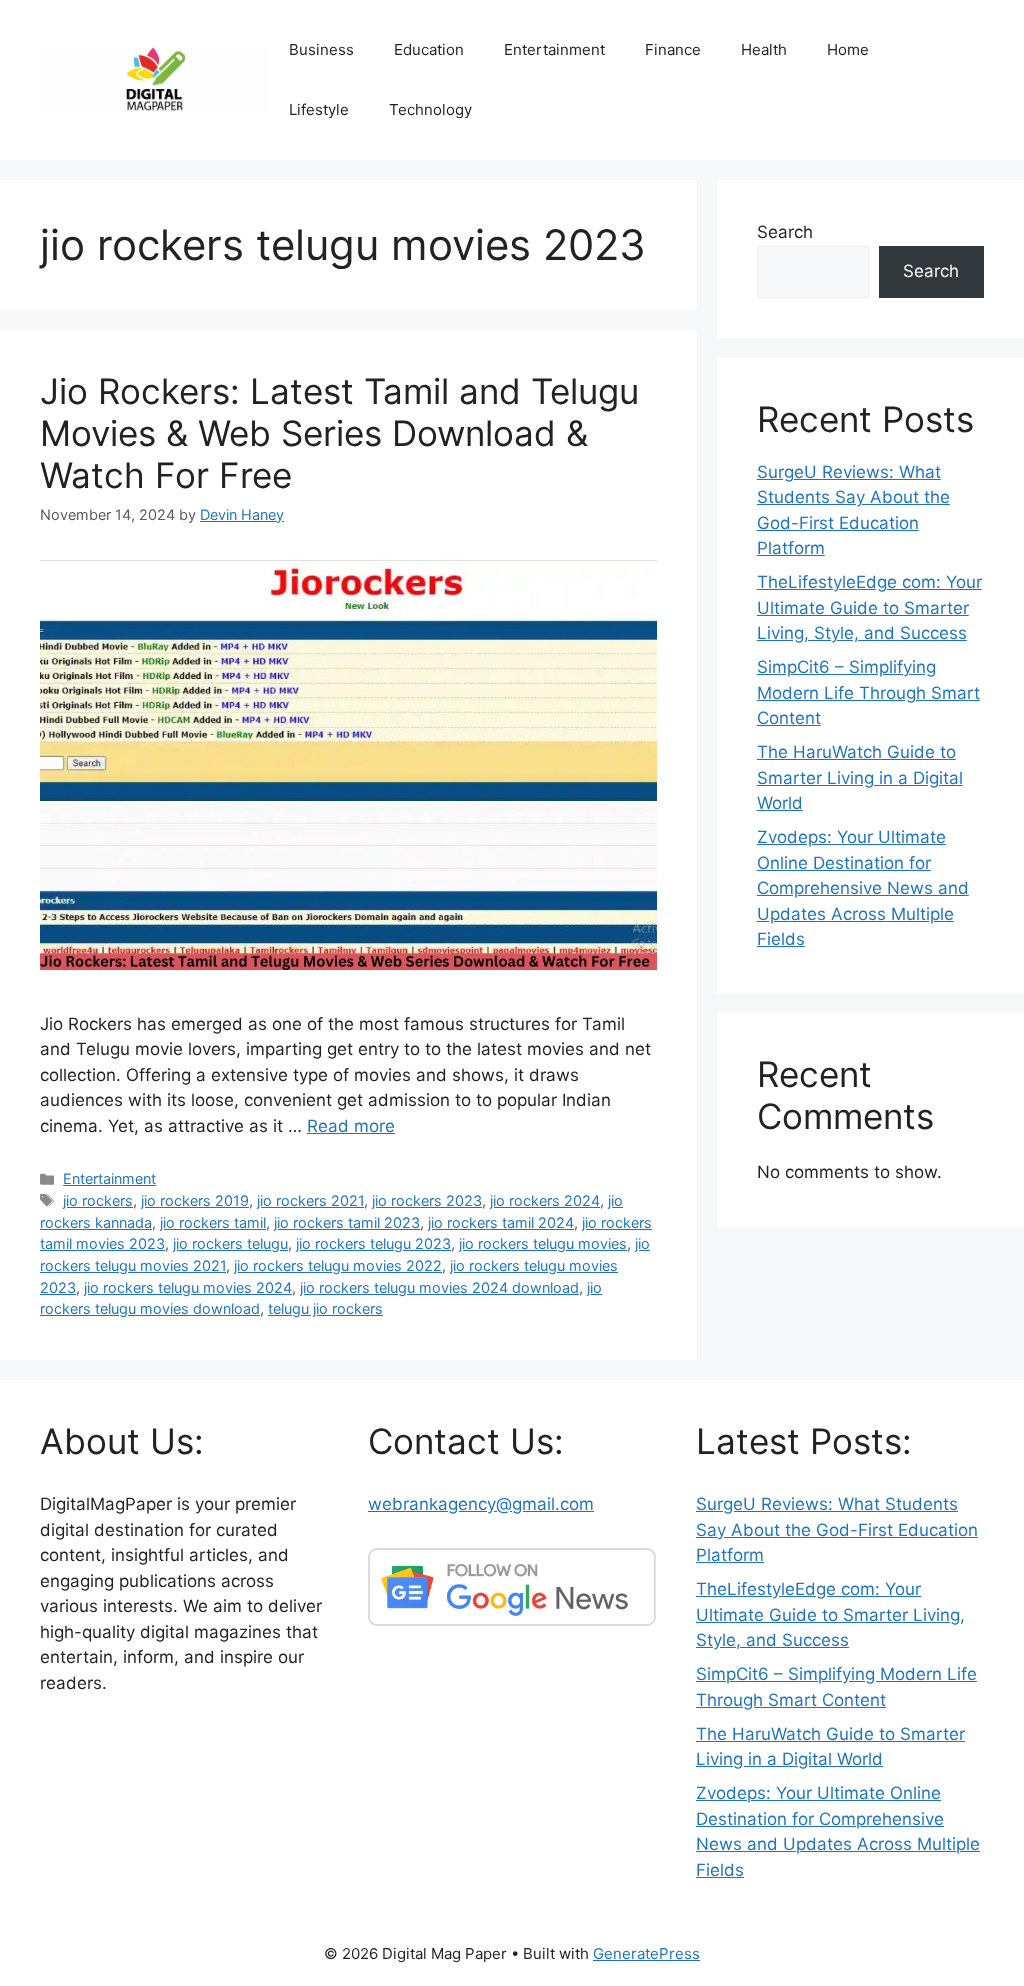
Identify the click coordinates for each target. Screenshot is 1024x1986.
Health (764, 49)
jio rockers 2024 (545, 1200)
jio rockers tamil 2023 (347, 1222)
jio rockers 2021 (310, 1200)
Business (321, 49)
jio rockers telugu (230, 1243)
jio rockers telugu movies (543, 1243)
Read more (351, 1126)
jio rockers (98, 1200)
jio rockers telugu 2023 (373, 1243)
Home (848, 49)
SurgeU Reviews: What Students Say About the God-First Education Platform (837, 1529)
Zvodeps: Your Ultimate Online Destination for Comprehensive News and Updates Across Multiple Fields (863, 888)
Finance (673, 49)
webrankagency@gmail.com (481, 1504)
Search (785, 232)
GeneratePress (646, 1953)
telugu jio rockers (325, 1308)
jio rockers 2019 (195, 1200)
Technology (430, 109)
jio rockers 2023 (427, 1200)
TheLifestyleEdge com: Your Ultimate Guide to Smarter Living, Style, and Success (869, 607)
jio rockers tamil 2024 (501, 1222)
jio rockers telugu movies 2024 (188, 1287)
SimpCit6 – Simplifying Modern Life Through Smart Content (868, 692)
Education (429, 49)
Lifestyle (319, 109)
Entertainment (554, 49)
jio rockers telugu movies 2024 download (439, 1287)
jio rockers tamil (213, 1222)
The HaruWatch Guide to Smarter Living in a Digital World (860, 777)
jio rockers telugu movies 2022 (338, 1265)
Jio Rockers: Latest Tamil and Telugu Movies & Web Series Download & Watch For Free (339, 433)
